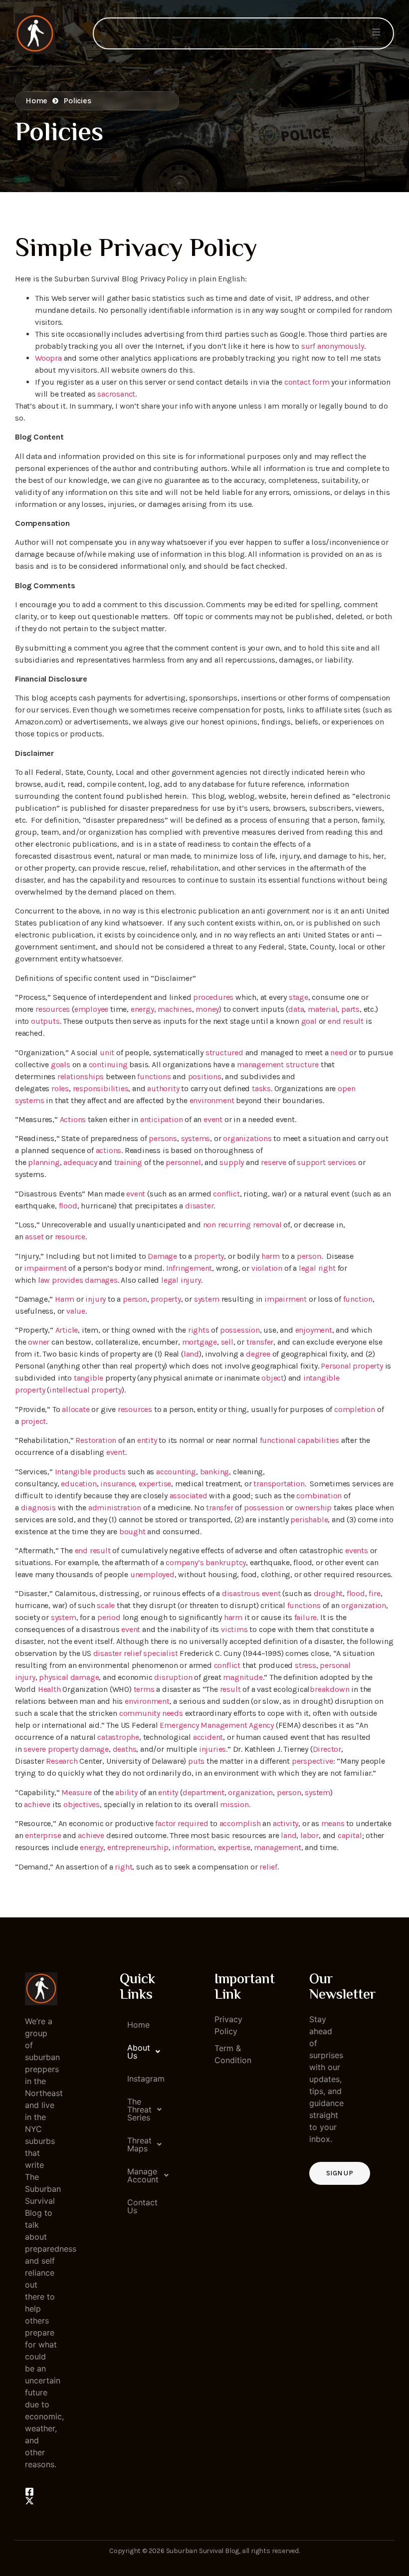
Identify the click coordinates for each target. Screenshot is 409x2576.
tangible (89, 1378)
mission (234, 1804)
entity (147, 1440)
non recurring (227, 1225)
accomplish (240, 1823)
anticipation (162, 1119)
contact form (307, 382)
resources (53, 1009)
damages (101, 1280)
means (333, 1823)
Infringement (189, 1268)
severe (35, 1749)
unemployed (152, 1574)
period (109, 1617)
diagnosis (38, 1508)
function (358, 1299)
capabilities (318, 1440)
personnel (183, 1162)
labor (309, 1835)
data (296, 1009)
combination (319, 1496)
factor (165, 1823)
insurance (117, 1484)
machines (175, 1009)
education (79, 1484)
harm (271, 1256)
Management (224, 1725)
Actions (73, 1119)
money (207, 1009)
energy (142, 1009)
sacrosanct (116, 394)
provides (67, 1280)
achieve (37, 1804)
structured (224, 1053)
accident (208, 1737)
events (357, 1550)
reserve (274, 1162)
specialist (160, 1653)
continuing (108, 1064)
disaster (199, 1206)
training (128, 1162)
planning (44, 1162)
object (273, 1378)
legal (307, 1268)
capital (350, 1835)
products (109, 1472)
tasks (261, 1088)
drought (328, 1593)
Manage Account (140, 2175)
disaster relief (117, 1653)
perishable (309, 1520)
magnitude (243, 1677)
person (309, 1256)
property (209, 1256)
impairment (45, 1268)
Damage (162, 1256)
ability (126, 1792)
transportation (279, 1484)
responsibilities (101, 1088)
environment (212, 1100)
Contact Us (140, 2206)
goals (61, 1064)
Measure (77, 1792)
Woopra (48, 358)
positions (205, 1076)
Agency (261, 1725)
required (193, 1823)
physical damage (69, 1677)
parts (350, 1009)
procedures (213, 997)
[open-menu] (376, 33)
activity (286, 1823)
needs (173, 1713)
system (207, 1299)
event (213, 1119)
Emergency (179, 1725)
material (322, 1009)
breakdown (329, 1689)
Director (327, 1749)
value (76, 1311)
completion (355, 1409)
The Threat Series (139, 2109)
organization (364, 1605)
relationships (81, 1076)
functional (278, 1440)
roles (60, 1088)
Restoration (96, 1440)
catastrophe (118, 1737)
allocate (76, 1409)
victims (234, 1629)
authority (163, 1088)
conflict (226, 1194)
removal (267, 1225)
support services (326, 1162)
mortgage (200, 1342)
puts (196, 1761)
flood (68, 1206)
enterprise (43, 1835)
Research (62, 1761)
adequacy (80, 1162)
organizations (247, 1138)
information (193, 1847)
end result (346, 1021)
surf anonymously (333, 346)
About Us (139, 2052)
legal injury (181, 1280)
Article (67, 1330)
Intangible (73, 1472)
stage (299, 997)
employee (91, 1009)
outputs (45, 1021)
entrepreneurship (138, 1847)
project (34, 1421)
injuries (212, 1749)
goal (309, 1021)
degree (258, 1354)
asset (34, 1237)
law (44, 1280)
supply (232, 1162)
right (327, 1268)
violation (267, 1268)
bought (132, 1531)
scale (106, 1605)
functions (154, 1076)
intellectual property (86, 1390)
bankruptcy (226, 1562)
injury (96, 1299)
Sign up (340, 2173)
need (339, 1053)
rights (199, 1330)
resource (70, 1237)
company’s (185, 1562)
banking (215, 1472)
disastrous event (251, 1593)
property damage (78, 1749)
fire (374, 1593)
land (191, 1354)
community (140, 1713)
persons (163, 1138)
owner (39, 1342)
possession (240, 1330)
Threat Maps (139, 2144)
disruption (173, 1677)
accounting (176, 1472)
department (204, 1792)
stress (306, 1665)
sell (227, 1342)
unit (107, 1053)
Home (138, 2025)
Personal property (352, 1366)
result (230, 1689)
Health (49, 1689)
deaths (125, 1749)
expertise (155, 1484)
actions (109, 1150)
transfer (260, 1342)
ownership (313, 1508)
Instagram (140, 2079)
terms (144, 1689)
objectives (82, 1804)
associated (189, 1496)
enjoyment (314, 1330)
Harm (65, 1299)
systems (196, 1138)
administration (115, 1508)
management (260, 1064)
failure (306, 1617)
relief (268, 1867)
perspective (312, 1761)
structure (302, 1064)
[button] (136, 2052)
